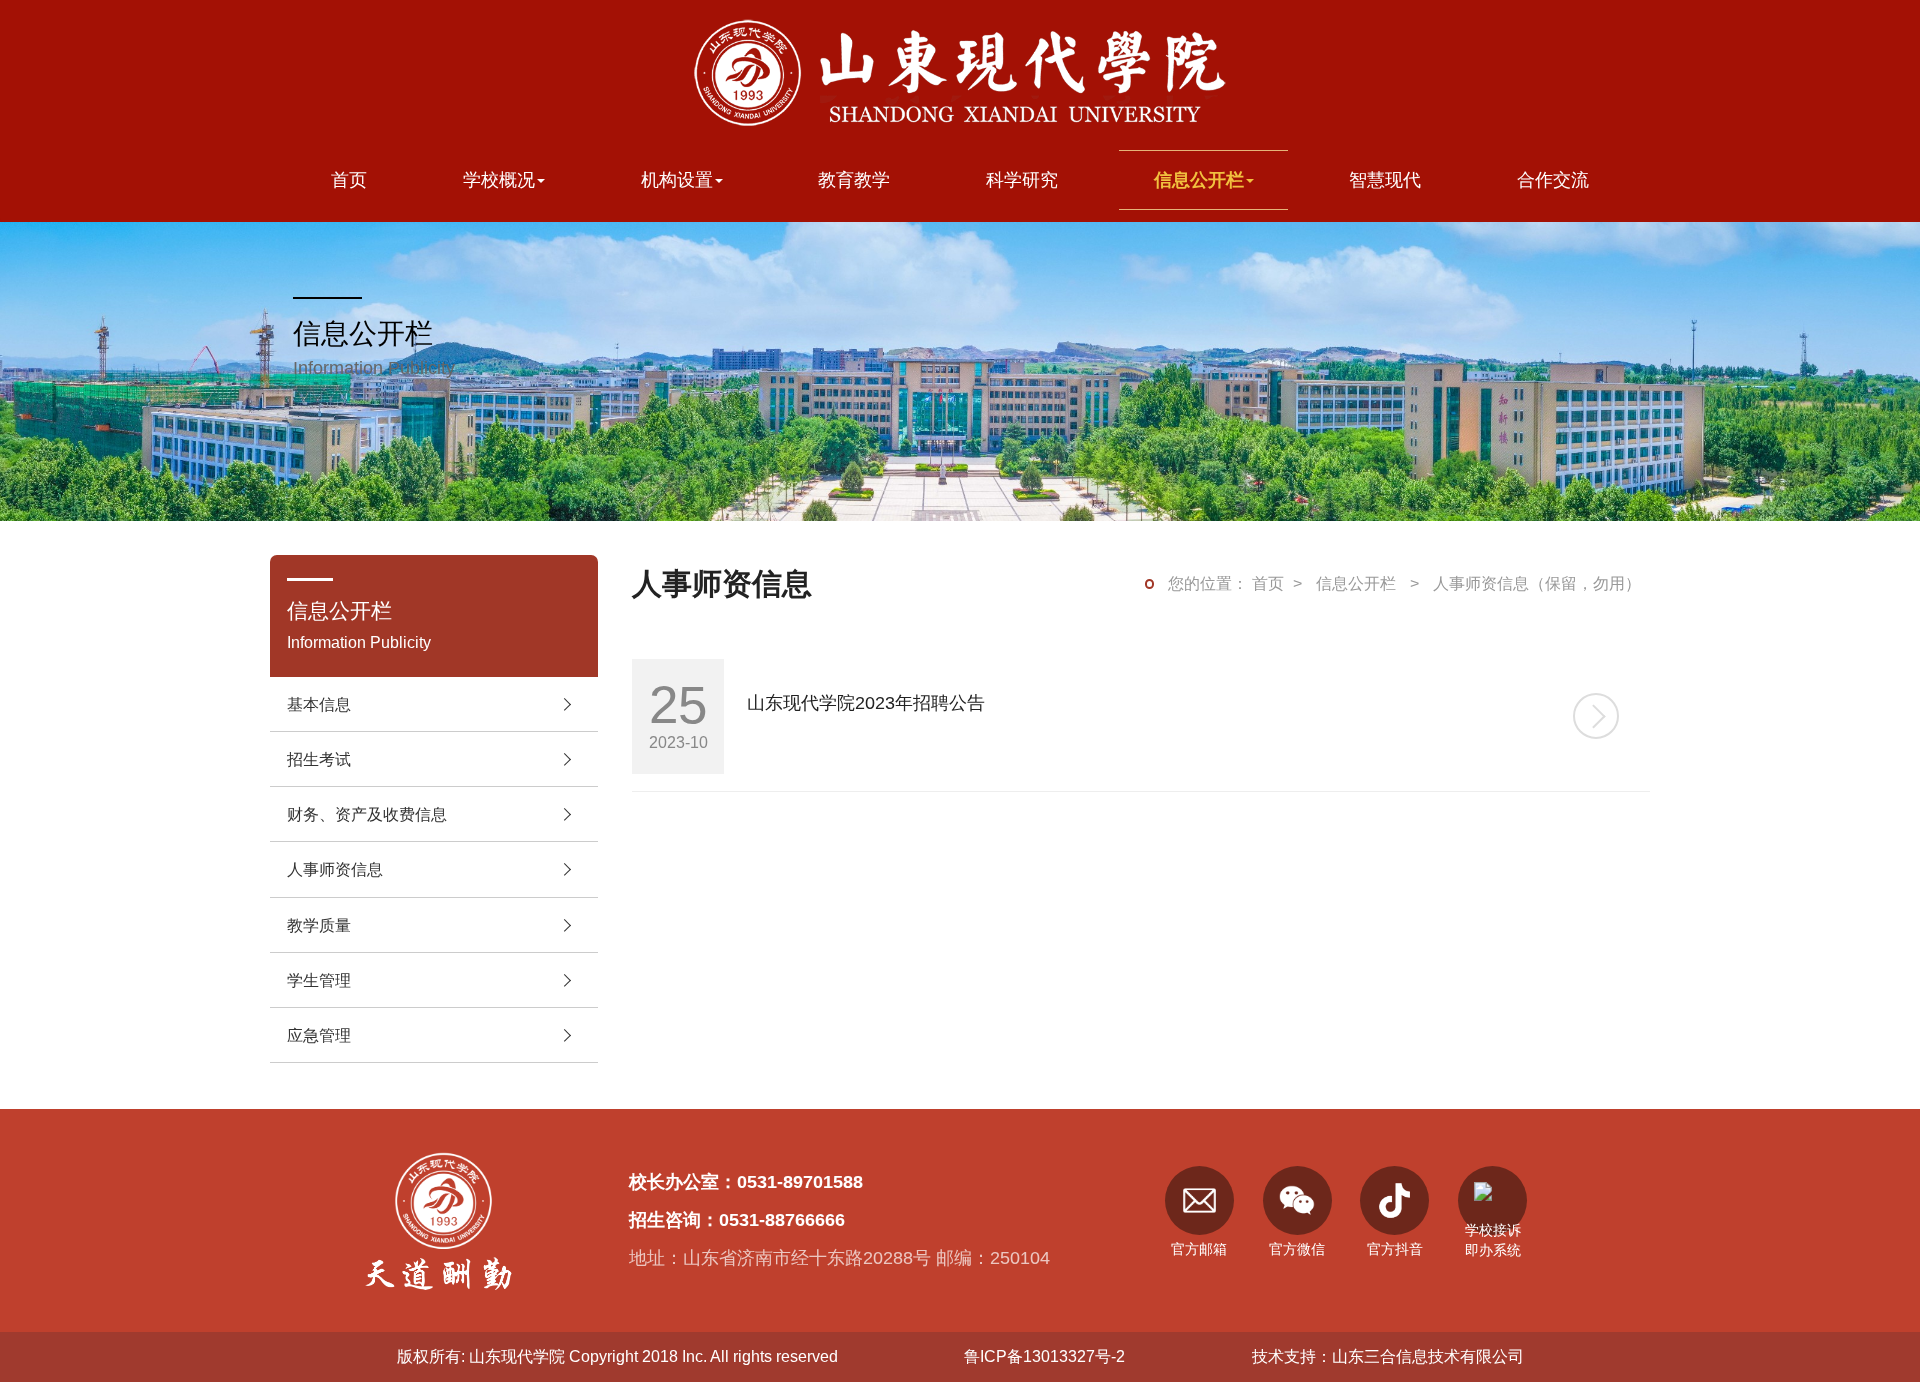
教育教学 (854, 179)
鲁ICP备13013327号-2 (1044, 1356)
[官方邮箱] (1199, 1200)
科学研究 (1022, 179)
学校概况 (499, 179)
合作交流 (1553, 179)
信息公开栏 (1199, 179)
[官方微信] (1297, 1200)
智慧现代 (1385, 179)
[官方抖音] (1394, 1200)
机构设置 (677, 179)
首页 (349, 179)
